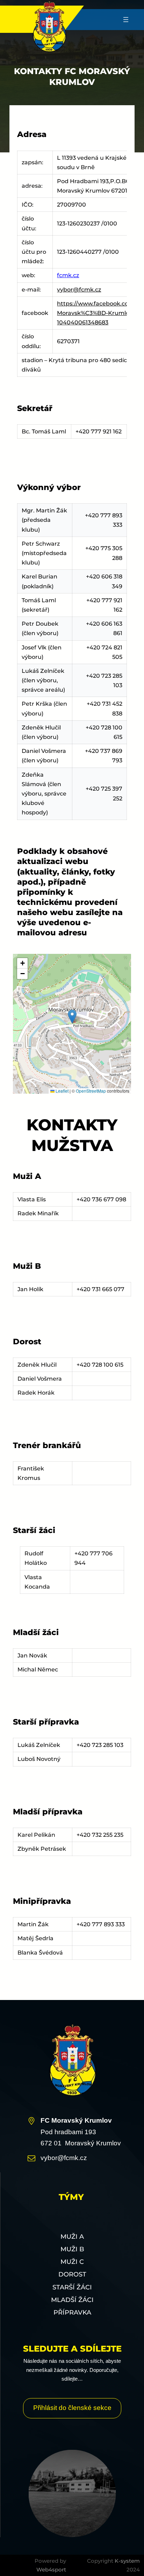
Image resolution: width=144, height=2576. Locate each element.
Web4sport (51, 2570)
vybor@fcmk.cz (79, 290)
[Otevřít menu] (126, 20)
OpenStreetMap (91, 1091)
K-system (127, 2561)
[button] (72, 1017)
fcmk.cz (68, 275)
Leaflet (62, 1091)
